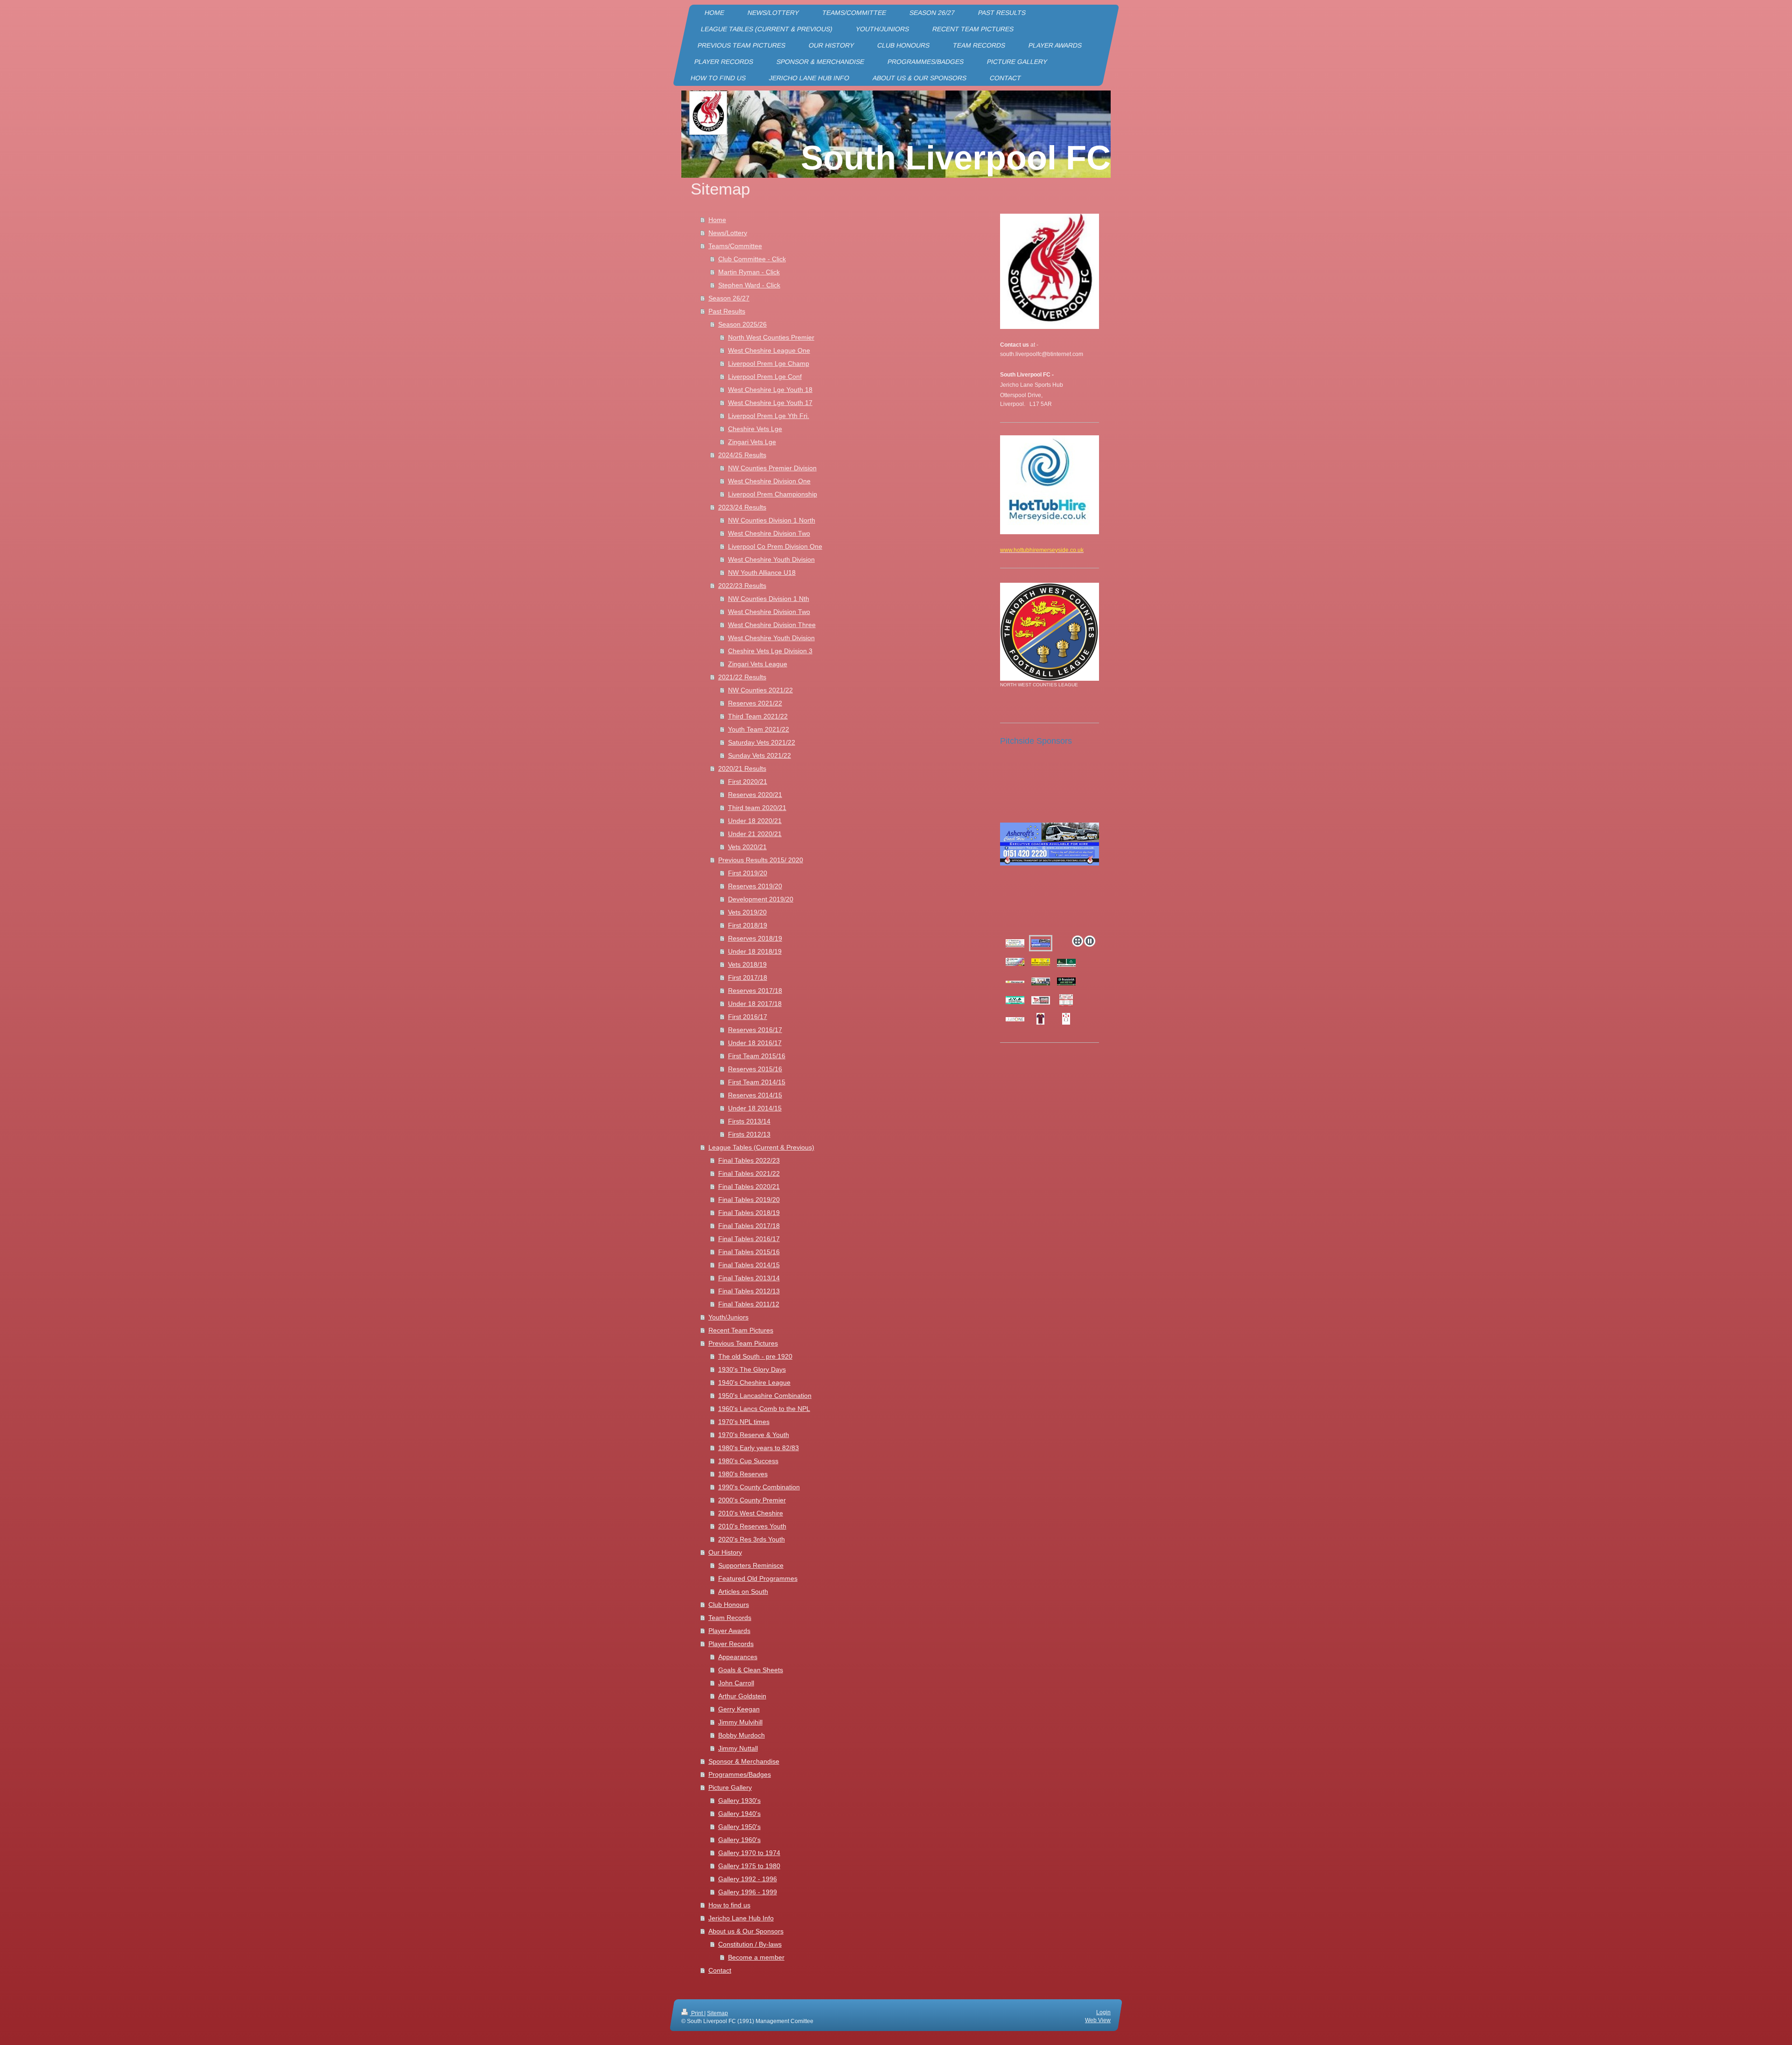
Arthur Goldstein (742, 1696)
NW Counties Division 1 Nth (769, 599)
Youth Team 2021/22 (759, 729)
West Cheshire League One (769, 350)
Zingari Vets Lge (752, 442)
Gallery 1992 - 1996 (748, 1879)
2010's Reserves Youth (752, 1526)
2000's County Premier (752, 1500)
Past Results (727, 311)
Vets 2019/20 (747, 912)
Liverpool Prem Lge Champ (769, 363)
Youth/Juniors (728, 1317)
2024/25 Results (742, 455)
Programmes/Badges (740, 1774)
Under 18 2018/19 (755, 951)
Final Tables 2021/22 (749, 1173)
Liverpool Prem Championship (773, 494)
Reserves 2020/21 (755, 795)
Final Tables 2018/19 (749, 1213)
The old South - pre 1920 (755, 1356)
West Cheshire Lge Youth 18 (770, 390)
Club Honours (729, 1605)
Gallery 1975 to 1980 (749, 1866)
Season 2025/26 (742, 324)
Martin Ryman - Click (749, 272)
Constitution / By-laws (750, 1944)
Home (717, 220)
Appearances (738, 1657)
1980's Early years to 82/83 (759, 1448)
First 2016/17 (748, 1017)
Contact (720, 1970)
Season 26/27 (729, 298)
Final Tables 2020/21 (749, 1187)
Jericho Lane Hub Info (741, 1918)
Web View (1098, 2020)
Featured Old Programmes (758, 1578)
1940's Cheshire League (754, 1382)
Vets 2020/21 (747, 847)
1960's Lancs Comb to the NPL (764, 1409)
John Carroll (736, 1683)
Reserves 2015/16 (755, 1069)
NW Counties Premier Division (772, 468)
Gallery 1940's (739, 1814)
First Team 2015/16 (757, 1056)
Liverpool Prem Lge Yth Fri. (769, 416)
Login (1103, 2012)
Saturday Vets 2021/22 (762, 742)
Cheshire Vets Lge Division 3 (770, 651)
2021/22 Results (742, 677)
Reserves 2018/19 (755, 938)
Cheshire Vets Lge (755, 429)
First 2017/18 (748, 977)
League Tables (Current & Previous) (761, 1147)
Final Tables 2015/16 (749, 1252)
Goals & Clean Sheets (751, 1670)
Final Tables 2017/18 (749, 1226)
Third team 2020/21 (757, 808)
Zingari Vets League (758, 664)
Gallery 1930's (739, 1801)
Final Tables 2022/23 (749, 1160)
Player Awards (729, 1631)
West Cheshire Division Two (769, 533)
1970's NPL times (744, 1422)
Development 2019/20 (761, 899)
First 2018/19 (748, 925)
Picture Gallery (730, 1787)
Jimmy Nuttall (738, 1748)
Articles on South (743, 1591)
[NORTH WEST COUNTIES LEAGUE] (1050, 632)
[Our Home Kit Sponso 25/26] (1041, 1000)
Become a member (756, 1957)
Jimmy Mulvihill (740, 1722)
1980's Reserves (743, 1474)
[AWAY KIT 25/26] (1040, 1019)
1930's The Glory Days (752, 1369)
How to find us (729, 1905)
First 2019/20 (748, 873)
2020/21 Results (742, 768)
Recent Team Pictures (741, 1330)
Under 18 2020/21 (755, 821)
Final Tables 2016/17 (749, 1239)
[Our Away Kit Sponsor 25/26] (1015, 1019)
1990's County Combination (759, 1487)
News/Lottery (728, 233)
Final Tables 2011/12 (749, 1304)
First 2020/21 (748, 782)
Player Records (731, 1644)
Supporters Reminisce (751, 1565)
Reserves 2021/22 (755, 703)
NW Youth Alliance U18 (762, 572)
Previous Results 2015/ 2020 (761, 860)
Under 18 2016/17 (755, 1043)
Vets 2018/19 (747, 964)
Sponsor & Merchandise (744, 1761)
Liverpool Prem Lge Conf (765, 377)
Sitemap (717, 2013)
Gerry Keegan (739, 1709)
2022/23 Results (742, 586)
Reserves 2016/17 (755, 1030)
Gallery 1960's (739, 1840)
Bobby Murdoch (742, 1735)
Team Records (730, 1618)
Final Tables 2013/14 (749, 1278)
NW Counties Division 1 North (772, 520)
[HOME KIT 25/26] (1066, 1019)
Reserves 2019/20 (755, 886)
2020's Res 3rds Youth (752, 1539)
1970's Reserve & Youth (754, 1435)
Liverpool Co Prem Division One (775, 546)
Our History (725, 1552)
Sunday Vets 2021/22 (759, 755)
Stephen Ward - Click (749, 285)
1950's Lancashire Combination (765, 1396)
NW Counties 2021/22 (760, 690)
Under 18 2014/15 (755, 1108)
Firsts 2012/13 (749, 1134)
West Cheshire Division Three (772, 625)
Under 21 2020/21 (755, 834)
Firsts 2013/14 (749, 1121)
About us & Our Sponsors (746, 1931)
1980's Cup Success (748, 1461)
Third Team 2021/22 (758, 716)
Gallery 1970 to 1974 (749, 1853)
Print (697, 2013)
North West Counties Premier (771, 337)
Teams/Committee (735, 246)
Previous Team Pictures (743, 1343)
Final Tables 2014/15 (749, 1265)
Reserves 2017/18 (755, 991)
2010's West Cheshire (751, 1513)
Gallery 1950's (739, 1827)
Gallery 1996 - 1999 (748, 1892)
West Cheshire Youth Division (771, 559)
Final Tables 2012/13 (749, 1291)
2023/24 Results (742, 507)
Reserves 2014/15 (755, 1095)
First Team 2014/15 (757, 1082)
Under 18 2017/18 (755, 1004)
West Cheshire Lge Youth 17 (770, 403)
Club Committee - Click (752, 259)
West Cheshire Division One (769, 481)
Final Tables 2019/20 (749, 1200)
